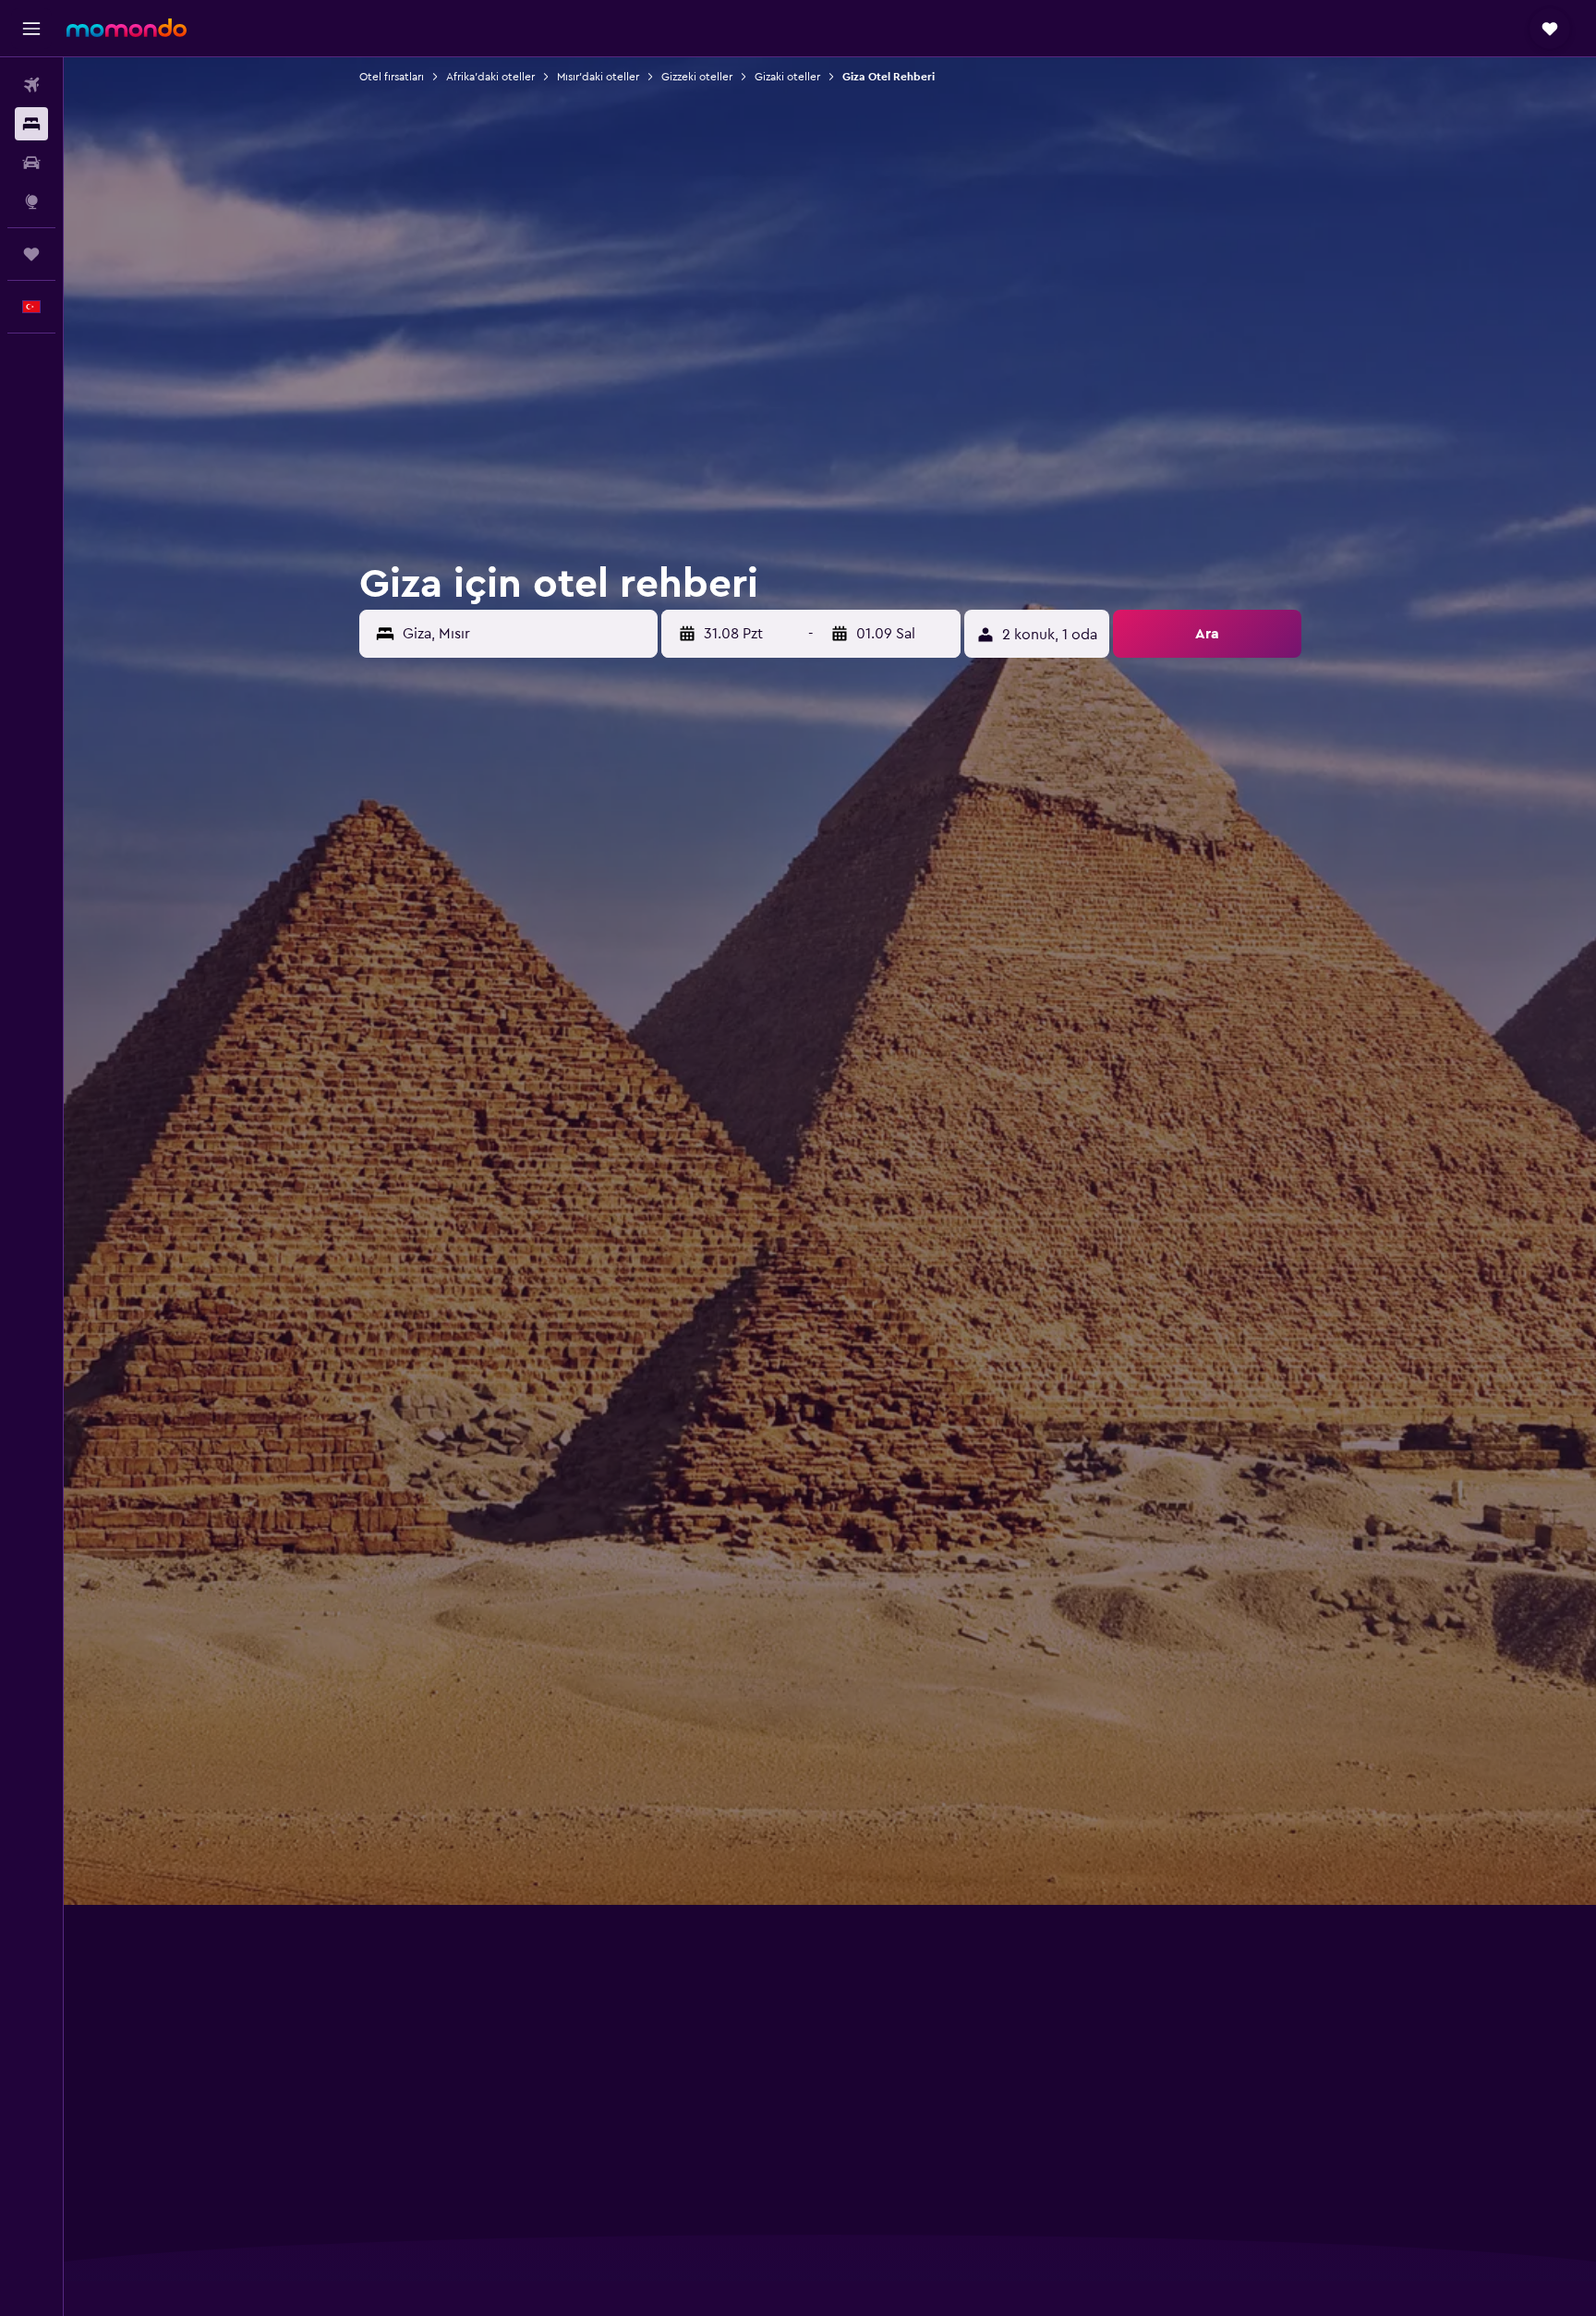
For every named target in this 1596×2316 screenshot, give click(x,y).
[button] (31, 29)
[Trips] (31, 254)
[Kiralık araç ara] (31, 163)
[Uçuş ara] (31, 85)
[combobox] (526, 634)
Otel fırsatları (392, 77)
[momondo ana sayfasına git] (127, 28)
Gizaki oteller (787, 77)
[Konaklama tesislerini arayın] (31, 124)
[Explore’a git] (31, 201)
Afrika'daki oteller (490, 77)
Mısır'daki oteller (598, 77)
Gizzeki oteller (697, 77)
